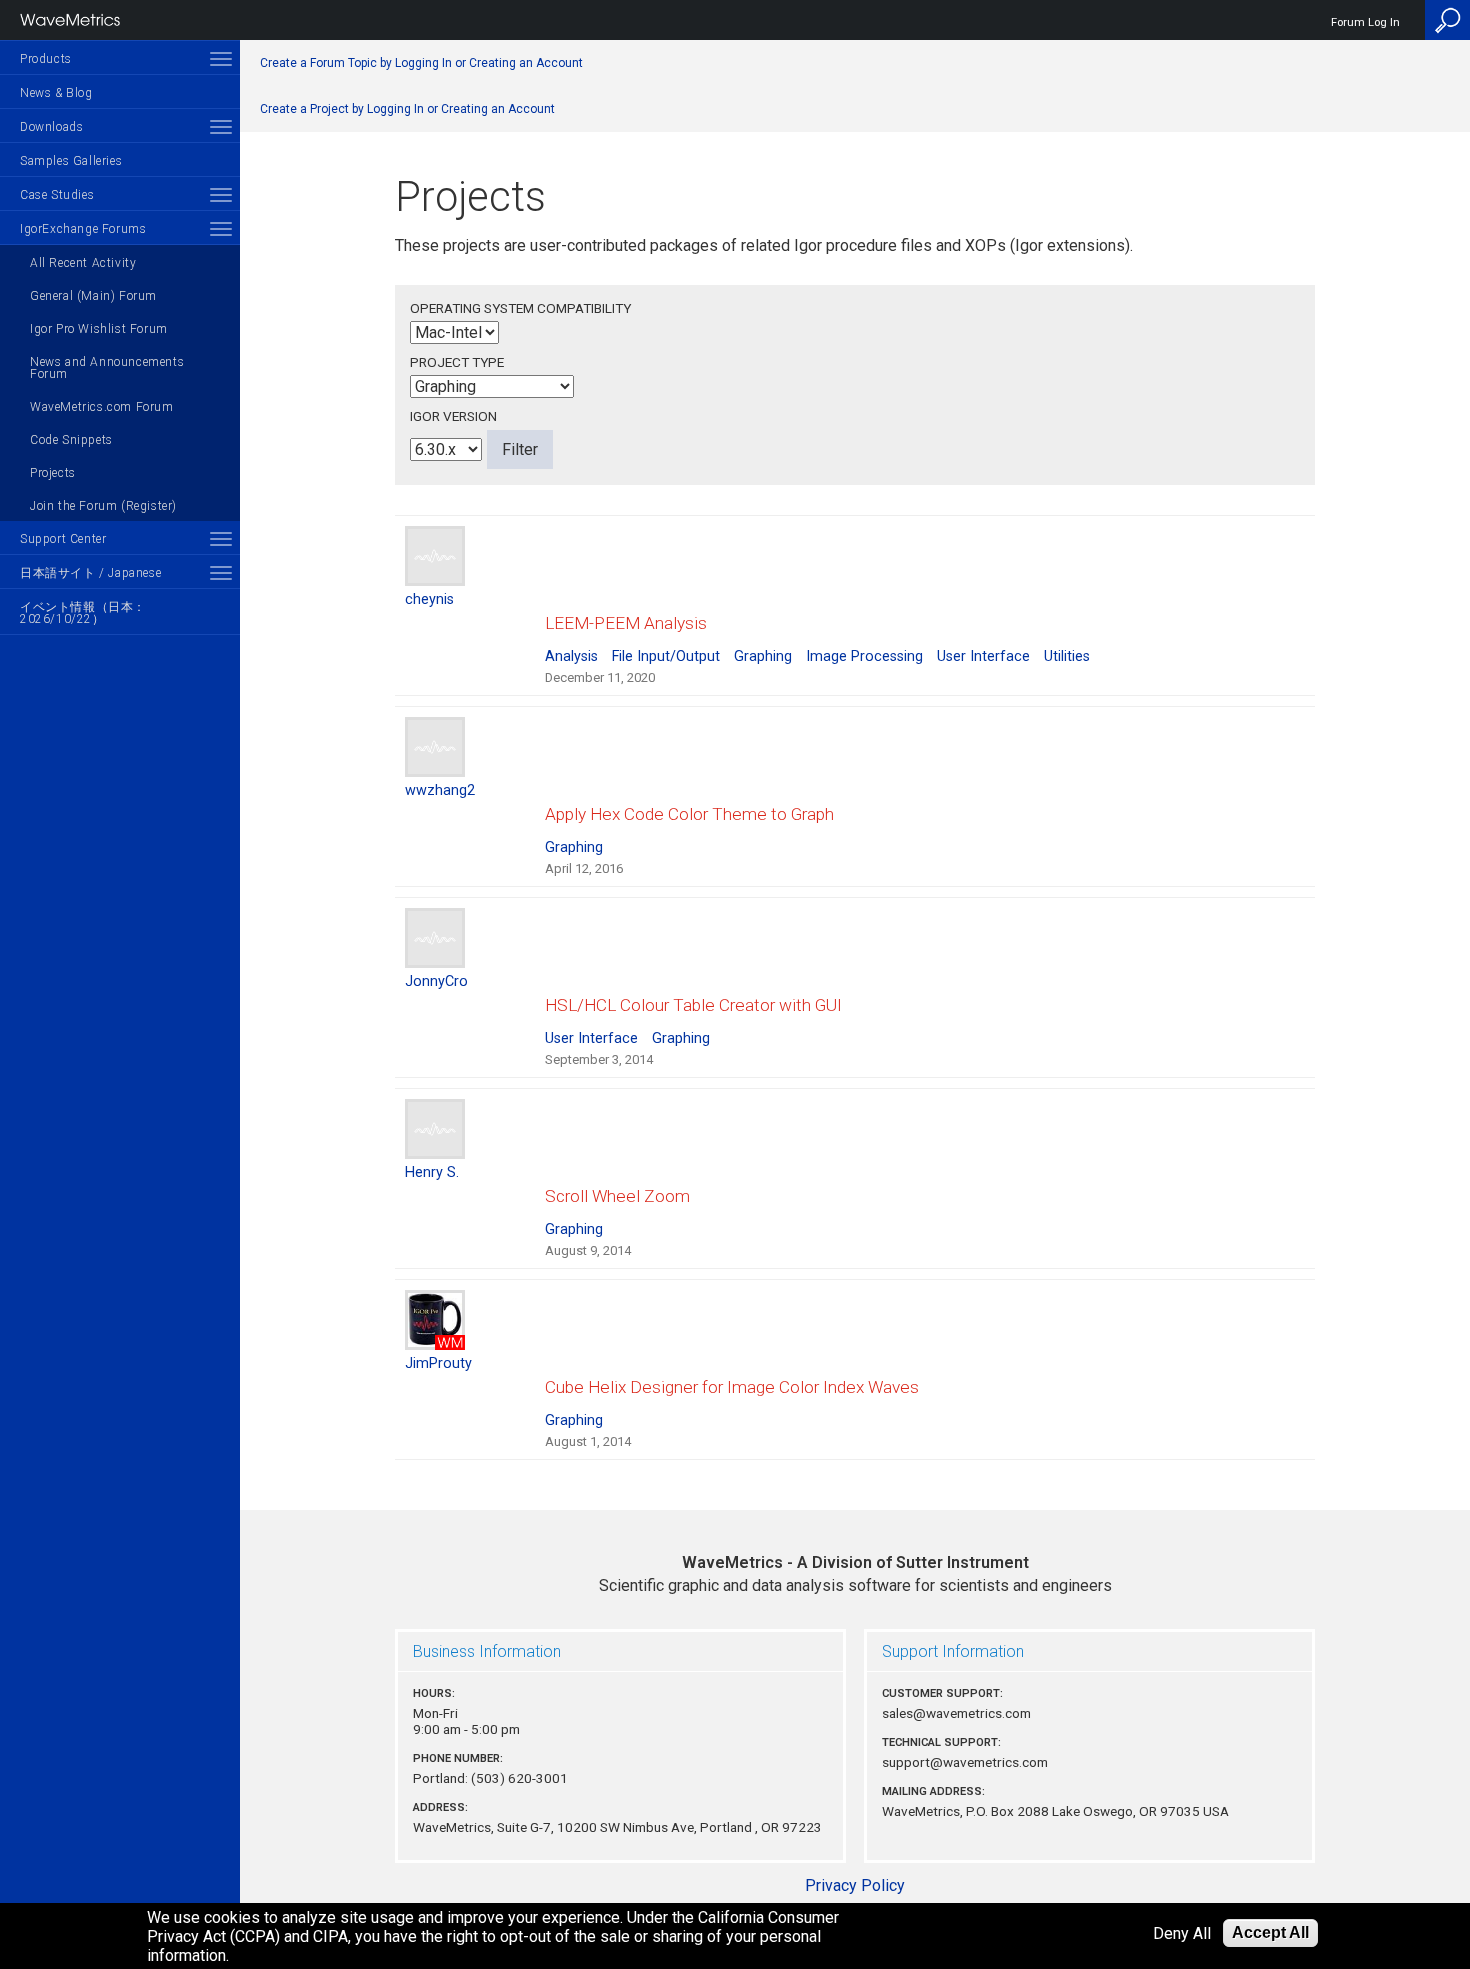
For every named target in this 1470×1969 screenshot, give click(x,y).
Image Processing (864, 656)
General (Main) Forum (93, 296)
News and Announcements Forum (107, 368)
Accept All (1270, 1932)
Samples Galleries (71, 161)
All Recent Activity (83, 263)
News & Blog (56, 93)
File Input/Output (666, 656)
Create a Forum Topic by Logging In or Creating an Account (421, 63)
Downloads (51, 127)
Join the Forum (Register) (103, 506)
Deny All (1182, 1933)
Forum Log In (1365, 22)
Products (46, 59)
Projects (53, 473)
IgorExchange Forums (83, 229)
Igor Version (453, 416)
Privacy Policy (855, 1885)
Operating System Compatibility (520, 308)
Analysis (571, 656)
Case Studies (57, 195)
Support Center (63, 539)
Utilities (1067, 656)
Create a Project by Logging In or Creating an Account (407, 109)
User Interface (983, 656)
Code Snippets (71, 440)
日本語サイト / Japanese (90, 573)
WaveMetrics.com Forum (102, 407)
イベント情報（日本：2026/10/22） (83, 613)
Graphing (763, 656)
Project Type (457, 362)
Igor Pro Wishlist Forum (99, 329)
